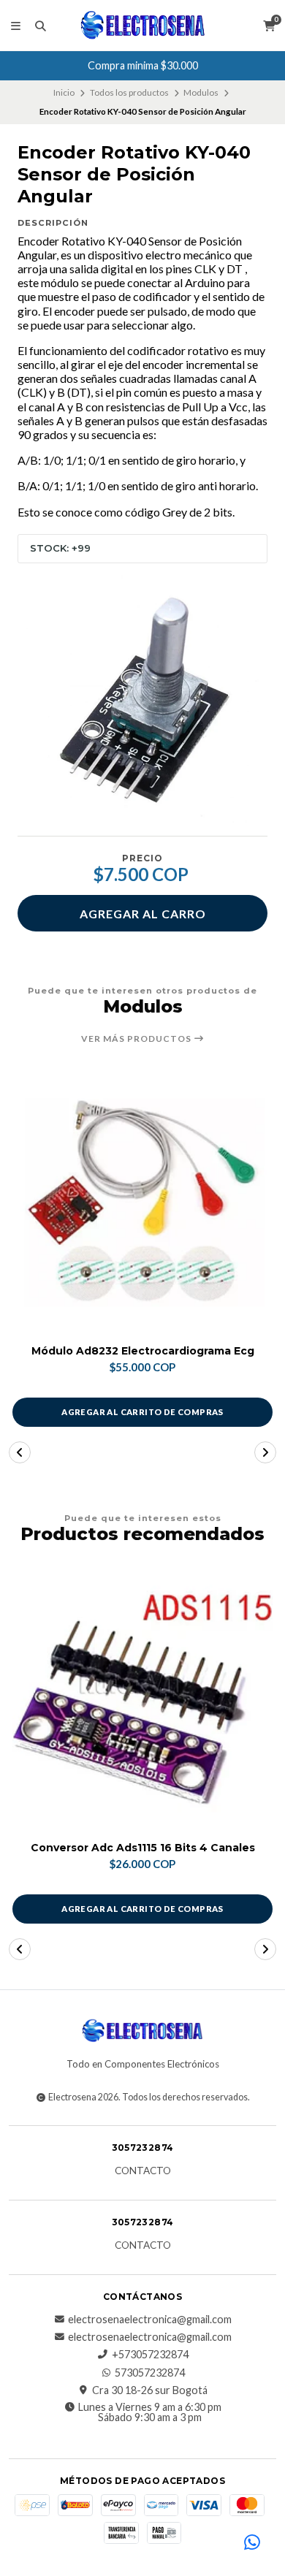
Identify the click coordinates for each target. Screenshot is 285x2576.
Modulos (201, 92)
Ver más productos (137, 1039)
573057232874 (150, 2373)
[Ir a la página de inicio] (143, 26)
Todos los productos (129, 92)
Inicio (64, 92)
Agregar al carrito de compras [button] (142, 1412)
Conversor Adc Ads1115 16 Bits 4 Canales (143, 1848)
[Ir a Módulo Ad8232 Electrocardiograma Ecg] (142, 1203)
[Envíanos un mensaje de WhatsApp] (252, 2543)
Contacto (143, 2171)
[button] (20, 1452)
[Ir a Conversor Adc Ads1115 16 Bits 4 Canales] (142, 1699)
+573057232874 (150, 2355)
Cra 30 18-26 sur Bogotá (150, 2390)
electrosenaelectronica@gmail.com (150, 2320)
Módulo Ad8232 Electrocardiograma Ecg (143, 1351)
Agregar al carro (143, 914)
